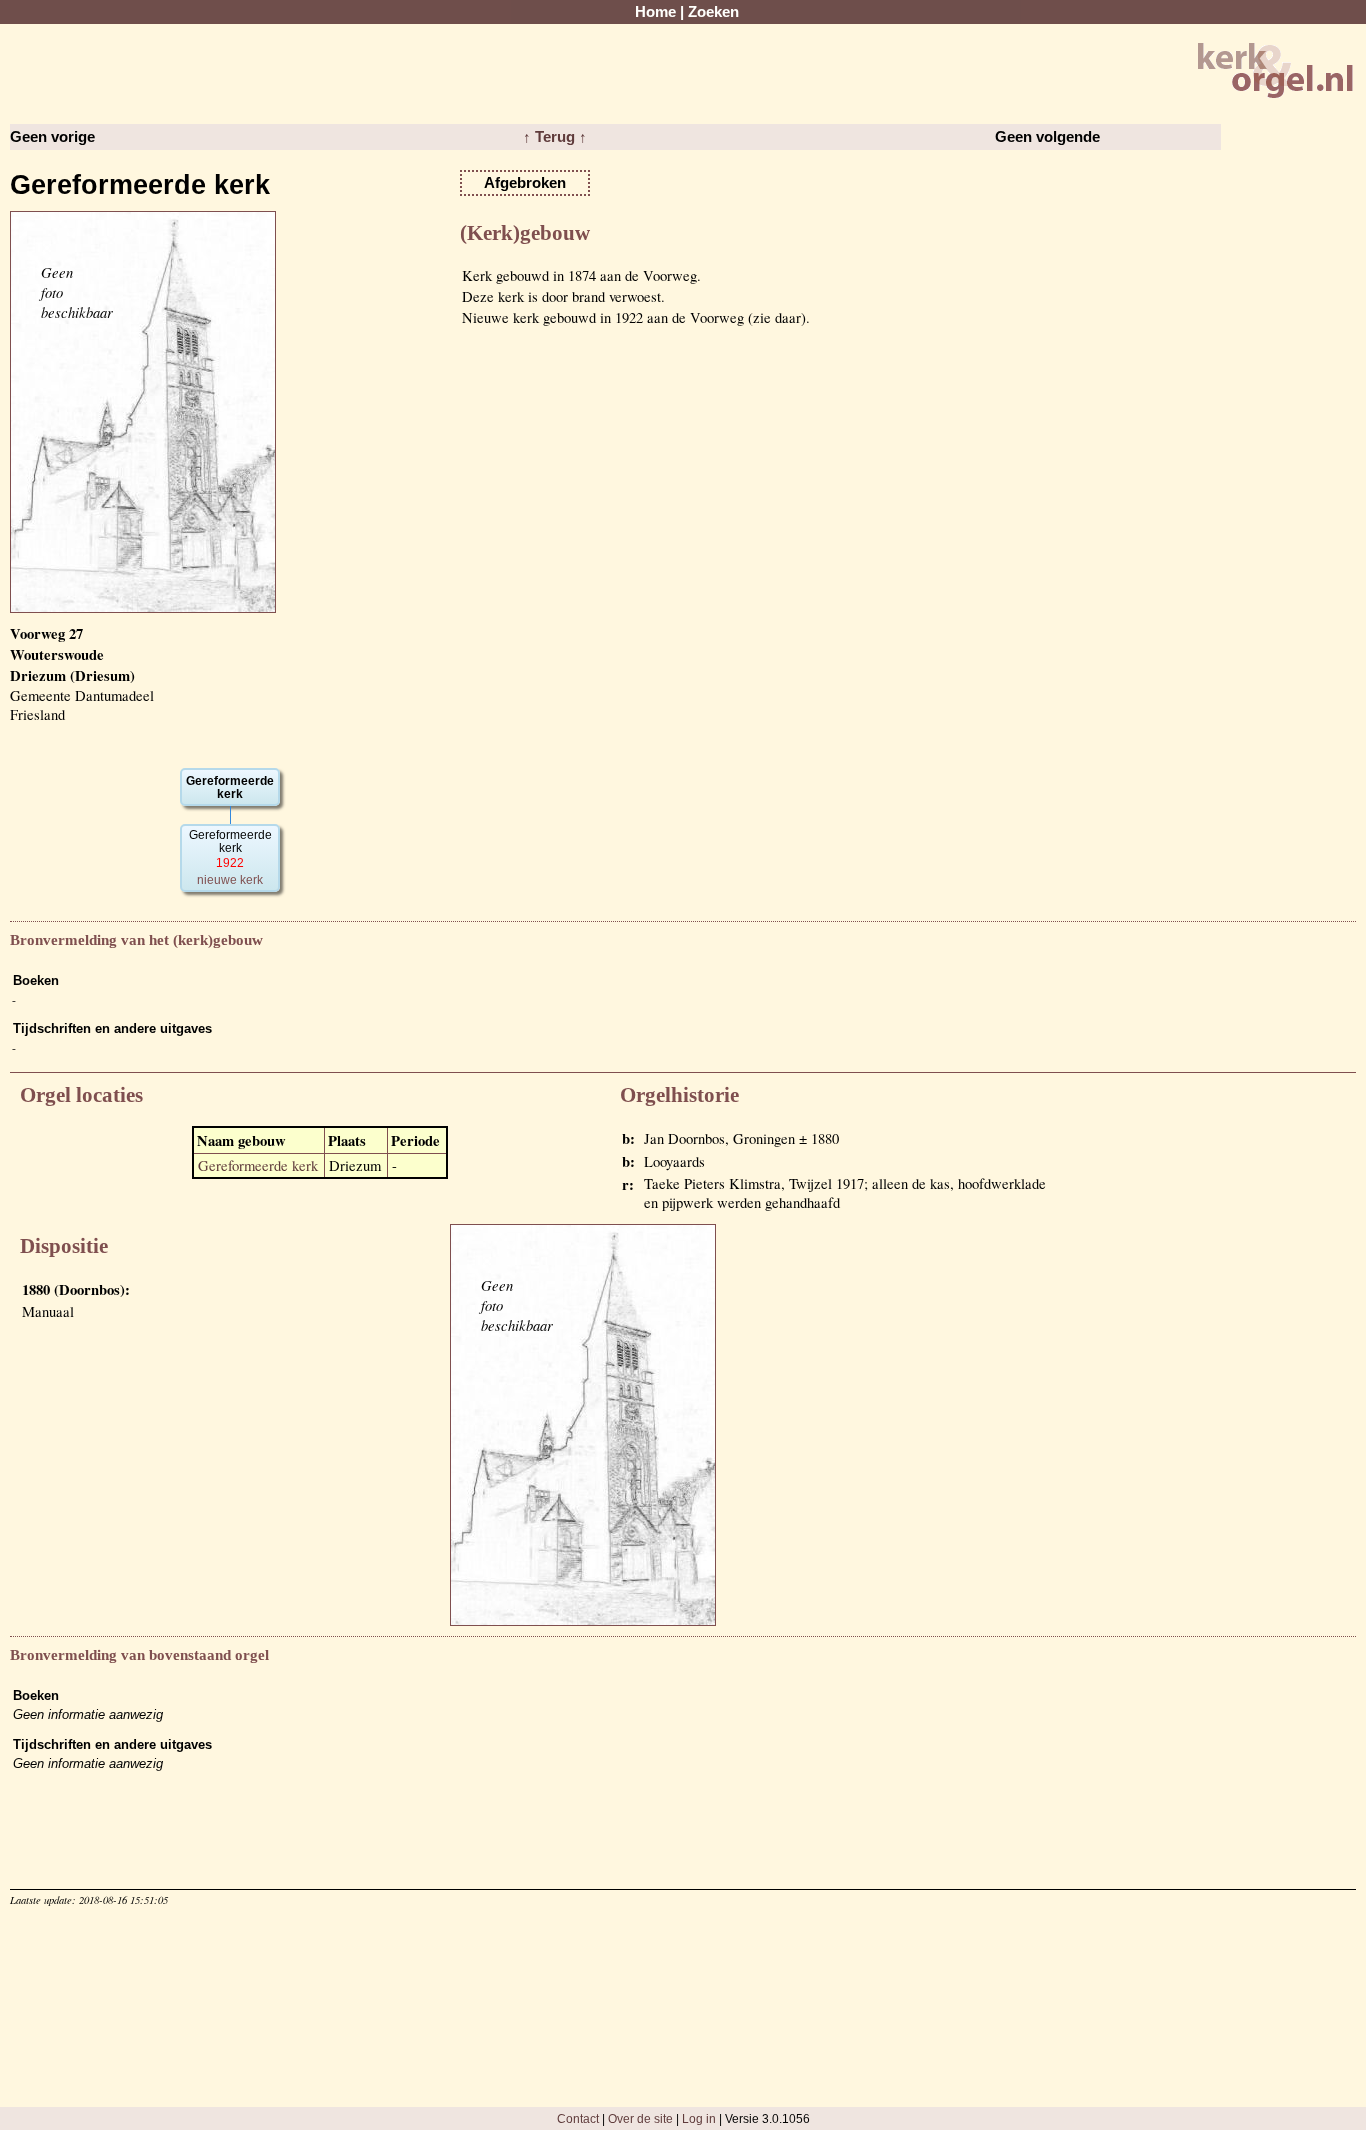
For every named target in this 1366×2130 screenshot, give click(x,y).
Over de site (640, 2118)
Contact (578, 2118)
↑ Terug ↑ (555, 137)
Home (655, 12)
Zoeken (713, 12)
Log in (699, 2118)
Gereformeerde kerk (258, 1165)
